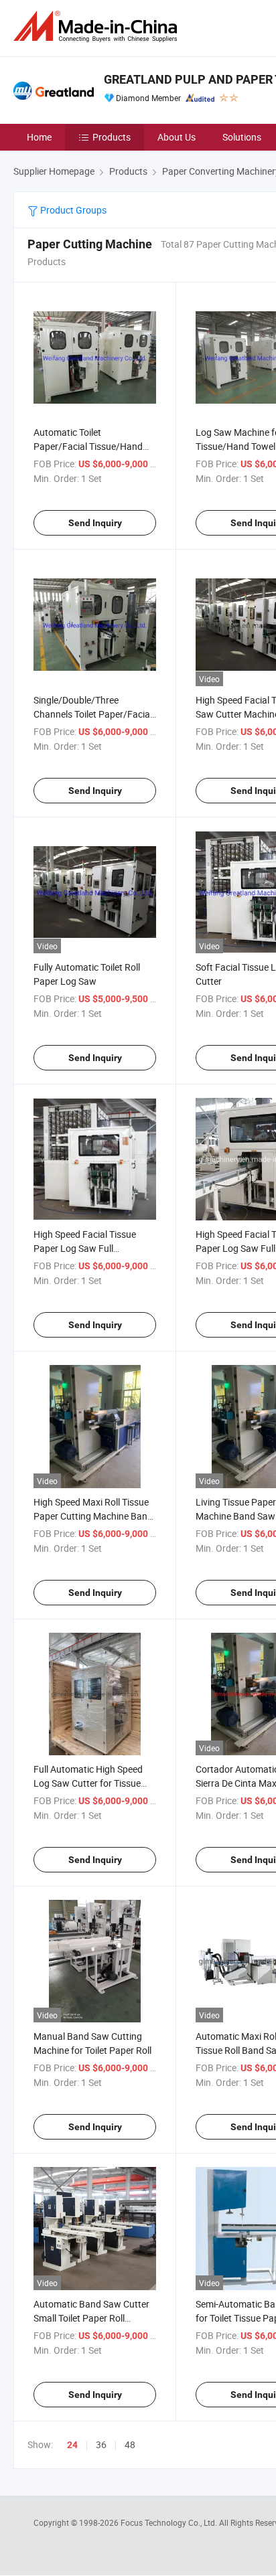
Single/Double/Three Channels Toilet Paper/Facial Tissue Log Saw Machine (93, 714)
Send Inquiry (95, 523)
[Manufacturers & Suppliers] (98, 26)
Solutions (242, 137)
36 (101, 2444)
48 (130, 2444)
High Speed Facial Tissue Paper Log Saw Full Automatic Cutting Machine (90, 1248)
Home (39, 137)
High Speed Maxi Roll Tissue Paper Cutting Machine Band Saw (93, 1516)
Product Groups (72, 210)
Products (112, 137)
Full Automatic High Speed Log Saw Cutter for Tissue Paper (88, 1783)
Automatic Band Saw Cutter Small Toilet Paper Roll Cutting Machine (91, 2318)
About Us (177, 137)
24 (72, 2445)
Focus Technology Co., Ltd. (170, 2522)
